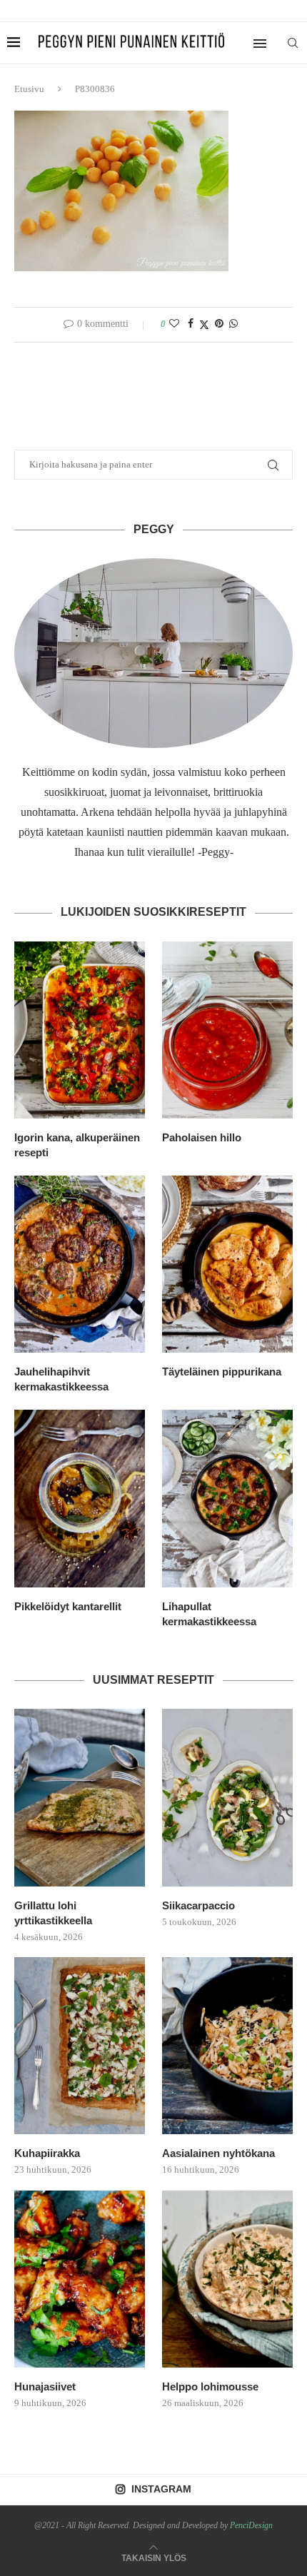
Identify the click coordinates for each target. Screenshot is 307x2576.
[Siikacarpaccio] (227, 1797)
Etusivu (29, 89)
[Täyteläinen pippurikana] (227, 1264)
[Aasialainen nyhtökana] (227, 2046)
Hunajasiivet (45, 2386)
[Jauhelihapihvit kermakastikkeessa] (80, 1264)
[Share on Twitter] (204, 325)
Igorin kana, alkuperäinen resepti (77, 1145)
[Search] (293, 43)
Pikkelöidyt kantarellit (68, 1606)
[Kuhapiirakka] (80, 2046)
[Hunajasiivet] (80, 2279)
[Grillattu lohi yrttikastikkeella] (80, 1797)
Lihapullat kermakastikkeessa (209, 1614)
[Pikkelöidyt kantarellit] (80, 1498)
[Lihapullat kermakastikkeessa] (227, 1498)
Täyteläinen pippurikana (222, 1372)
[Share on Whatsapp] (233, 324)
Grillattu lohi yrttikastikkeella (53, 1913)
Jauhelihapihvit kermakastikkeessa (61, 1379)
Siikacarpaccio (198, 1905)
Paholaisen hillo (202, 1137)
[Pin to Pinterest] (219, 324)
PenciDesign (251, 2525)
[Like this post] (174, 324)
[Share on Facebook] (191, 324)
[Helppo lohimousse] (227, 2279)
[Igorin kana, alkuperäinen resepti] (80, 1030)
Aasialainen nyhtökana (218, 2153)
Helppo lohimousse (210, 2386)
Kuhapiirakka (47, 2153)
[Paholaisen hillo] (227, 1030)
